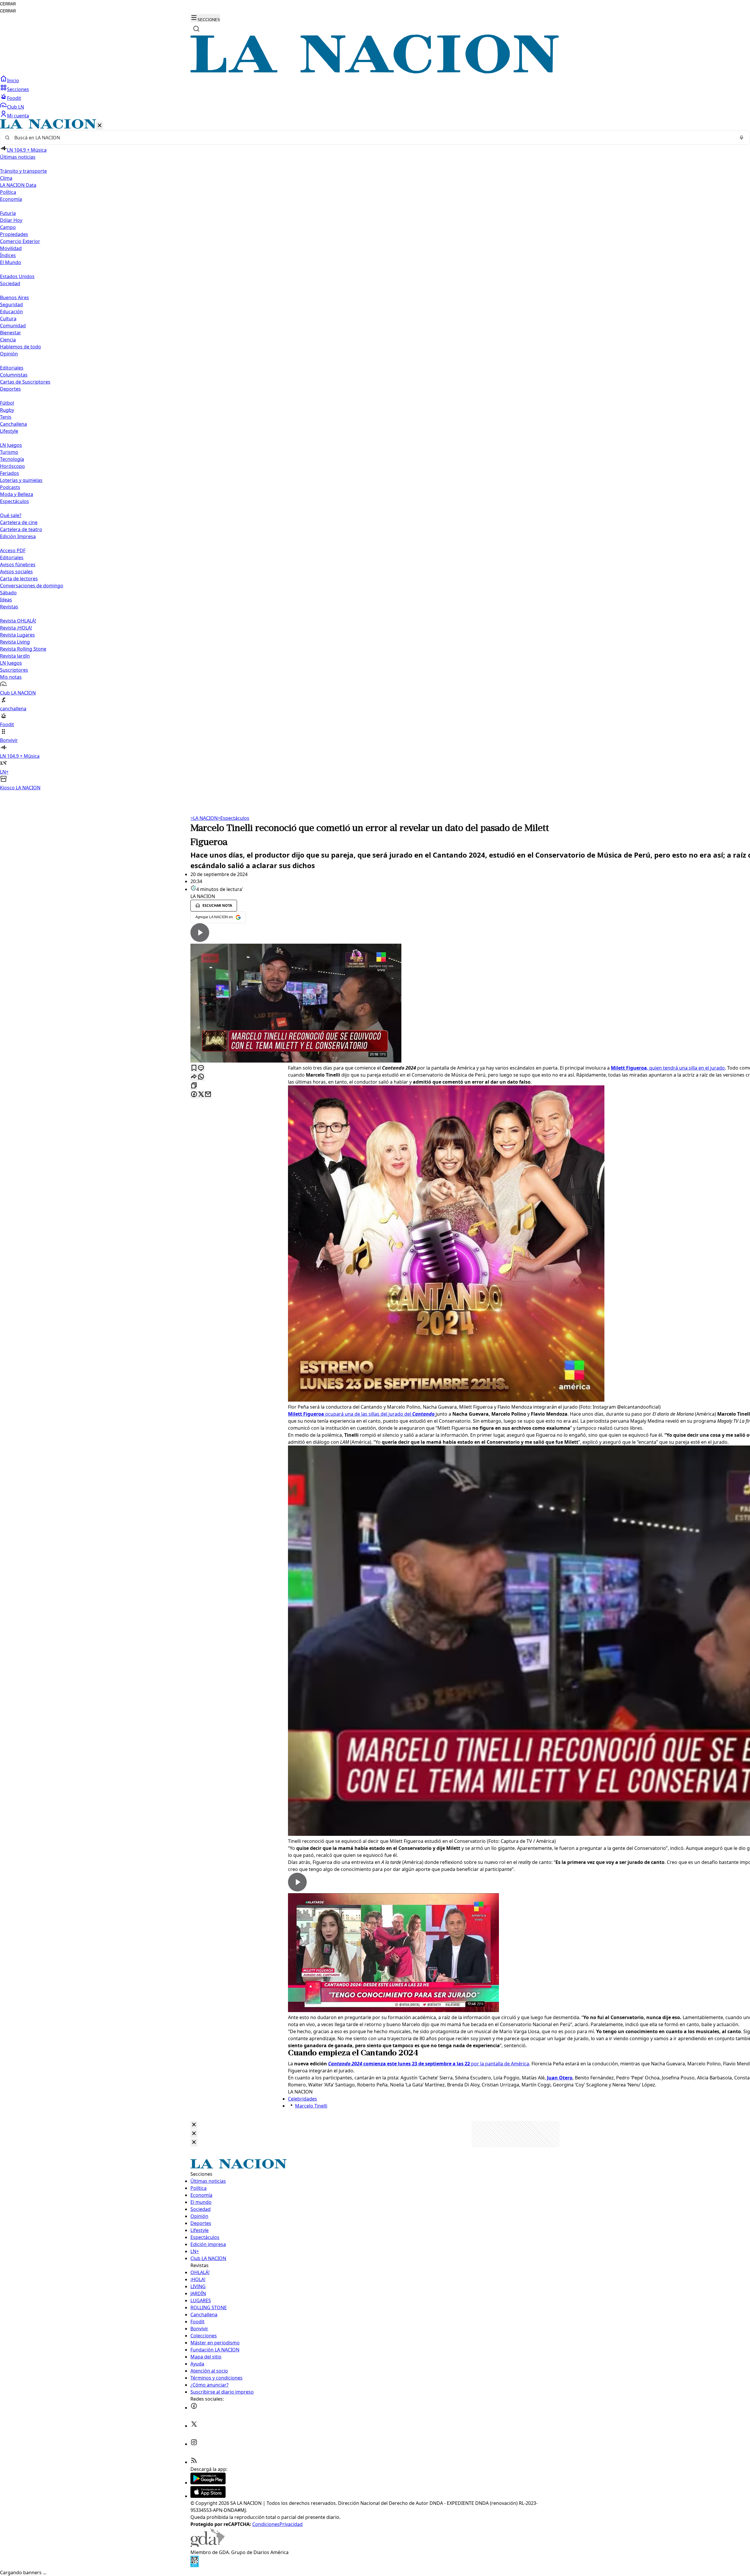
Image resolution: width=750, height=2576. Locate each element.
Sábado (8, 593)
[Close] (194, 2125)
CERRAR (8, 4)
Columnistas (14, 375)
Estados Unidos (17, 276)
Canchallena (13, 424)
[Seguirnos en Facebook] (194, 2408)
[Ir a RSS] (194, 2462)
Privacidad (291, 2524)
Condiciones (266, 2524)
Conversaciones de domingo (32, 586)
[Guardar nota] (194, 1068)
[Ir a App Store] (208, 2496)
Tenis (6, 417)
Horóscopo (12, 466)
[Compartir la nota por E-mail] (208, 1095)
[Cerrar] (100, 126)
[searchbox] (373, 138)
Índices (8, 255)
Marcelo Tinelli (311, 2106)
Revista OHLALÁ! (18, 621)
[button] (375, 455)
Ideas (6, 600)
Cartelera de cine (19, 522)
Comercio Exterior (20, 241)
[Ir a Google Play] (208, 2483)
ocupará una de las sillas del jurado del (362, 1414)
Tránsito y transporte (23, 171)
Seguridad (11, 305)
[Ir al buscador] (196, 29)
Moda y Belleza (17, 494)
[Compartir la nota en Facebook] (194, 1095)
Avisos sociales (16, 572)
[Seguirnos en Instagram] (194, 2444)
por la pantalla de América (429, 2064)
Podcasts (10, 487)
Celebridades (302, 2099)
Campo (8, 227)
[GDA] (207, 2545)
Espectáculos (233, 818)
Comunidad (13, 326)
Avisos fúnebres (18, 565)
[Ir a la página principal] (375, 72)
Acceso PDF (13, 550)
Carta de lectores (19, 579)
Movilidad (11, 248)
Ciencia (8, 340)
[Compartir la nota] (194, 1077)
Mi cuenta (18, 116)
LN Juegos (11, 445)
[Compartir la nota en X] (201, 1095)
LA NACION (204, 818)
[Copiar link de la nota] (194, 1086)
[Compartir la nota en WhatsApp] (201, 1077)
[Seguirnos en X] (194, 2426)
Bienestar (11, 333)
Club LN (16, 107)
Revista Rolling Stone (23, 649)
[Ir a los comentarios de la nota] (201, 1068)
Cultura (8, 319)
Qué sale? (11, 515)
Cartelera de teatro (21, 529)
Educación (11, 312)
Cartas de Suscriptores (25, 382)
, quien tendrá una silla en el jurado (668, 1068)
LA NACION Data (18, 185)
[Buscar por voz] (742, 138)
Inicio (13, 81)
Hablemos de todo (21, 347)
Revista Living (15, 642)
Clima (6, 178)
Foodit (14, 98)
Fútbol (7, 403)
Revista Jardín (15, 656)
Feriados (10, 473)
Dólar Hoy (11, 220)
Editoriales (12, 368)
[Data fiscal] (195, 2565)
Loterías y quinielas (21, 480)
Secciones (18, 89)
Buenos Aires (15, 297)
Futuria (8, 213)
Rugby (7, 410)
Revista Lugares (17, 635)
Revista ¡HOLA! (16, 628)
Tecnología (12, 459)
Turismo (9, 452)
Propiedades (14, 234)
